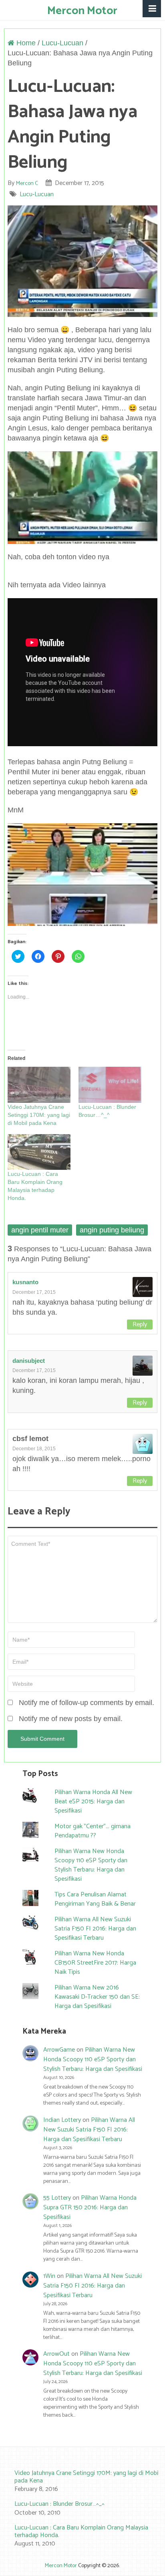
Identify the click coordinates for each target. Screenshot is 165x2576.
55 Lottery (57, 2198)
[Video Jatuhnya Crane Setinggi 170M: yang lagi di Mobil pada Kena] (39, 1085)
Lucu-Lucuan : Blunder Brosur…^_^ (59, 2504)
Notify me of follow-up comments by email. (87, 1703)
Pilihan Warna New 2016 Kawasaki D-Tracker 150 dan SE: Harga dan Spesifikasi (97, 1997)
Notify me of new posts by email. (71, 1719)
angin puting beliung (112, 1230)
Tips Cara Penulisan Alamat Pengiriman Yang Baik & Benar (95, 1899)
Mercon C (27, 184)
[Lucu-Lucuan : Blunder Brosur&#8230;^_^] (110, 1085)
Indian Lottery (62, 2120)
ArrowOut (56, 2354)
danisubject (29, 1361)
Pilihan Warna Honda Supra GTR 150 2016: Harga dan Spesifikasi (90, 2208)
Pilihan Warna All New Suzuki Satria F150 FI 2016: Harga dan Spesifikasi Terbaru (95, 1929)
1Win (49, 2276)
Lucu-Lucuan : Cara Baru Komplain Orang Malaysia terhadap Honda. (81, 2531)
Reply (140, 1325)
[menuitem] (82, 2482)
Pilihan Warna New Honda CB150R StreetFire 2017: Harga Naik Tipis (95, 1963)
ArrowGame (59, 2050)
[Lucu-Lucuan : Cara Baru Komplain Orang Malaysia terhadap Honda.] (39, 1152)
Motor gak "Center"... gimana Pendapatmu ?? (93, 1831)
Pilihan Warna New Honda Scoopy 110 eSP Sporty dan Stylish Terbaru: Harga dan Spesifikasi (91, 1865)
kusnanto (25, 1282)
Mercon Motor (82, 11)
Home (25, 43)
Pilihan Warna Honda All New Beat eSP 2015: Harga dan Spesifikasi (93, 1802)
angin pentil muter (40, 1230)
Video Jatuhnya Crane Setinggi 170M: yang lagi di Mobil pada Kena (39, 1115)
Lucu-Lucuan (62, 43)
